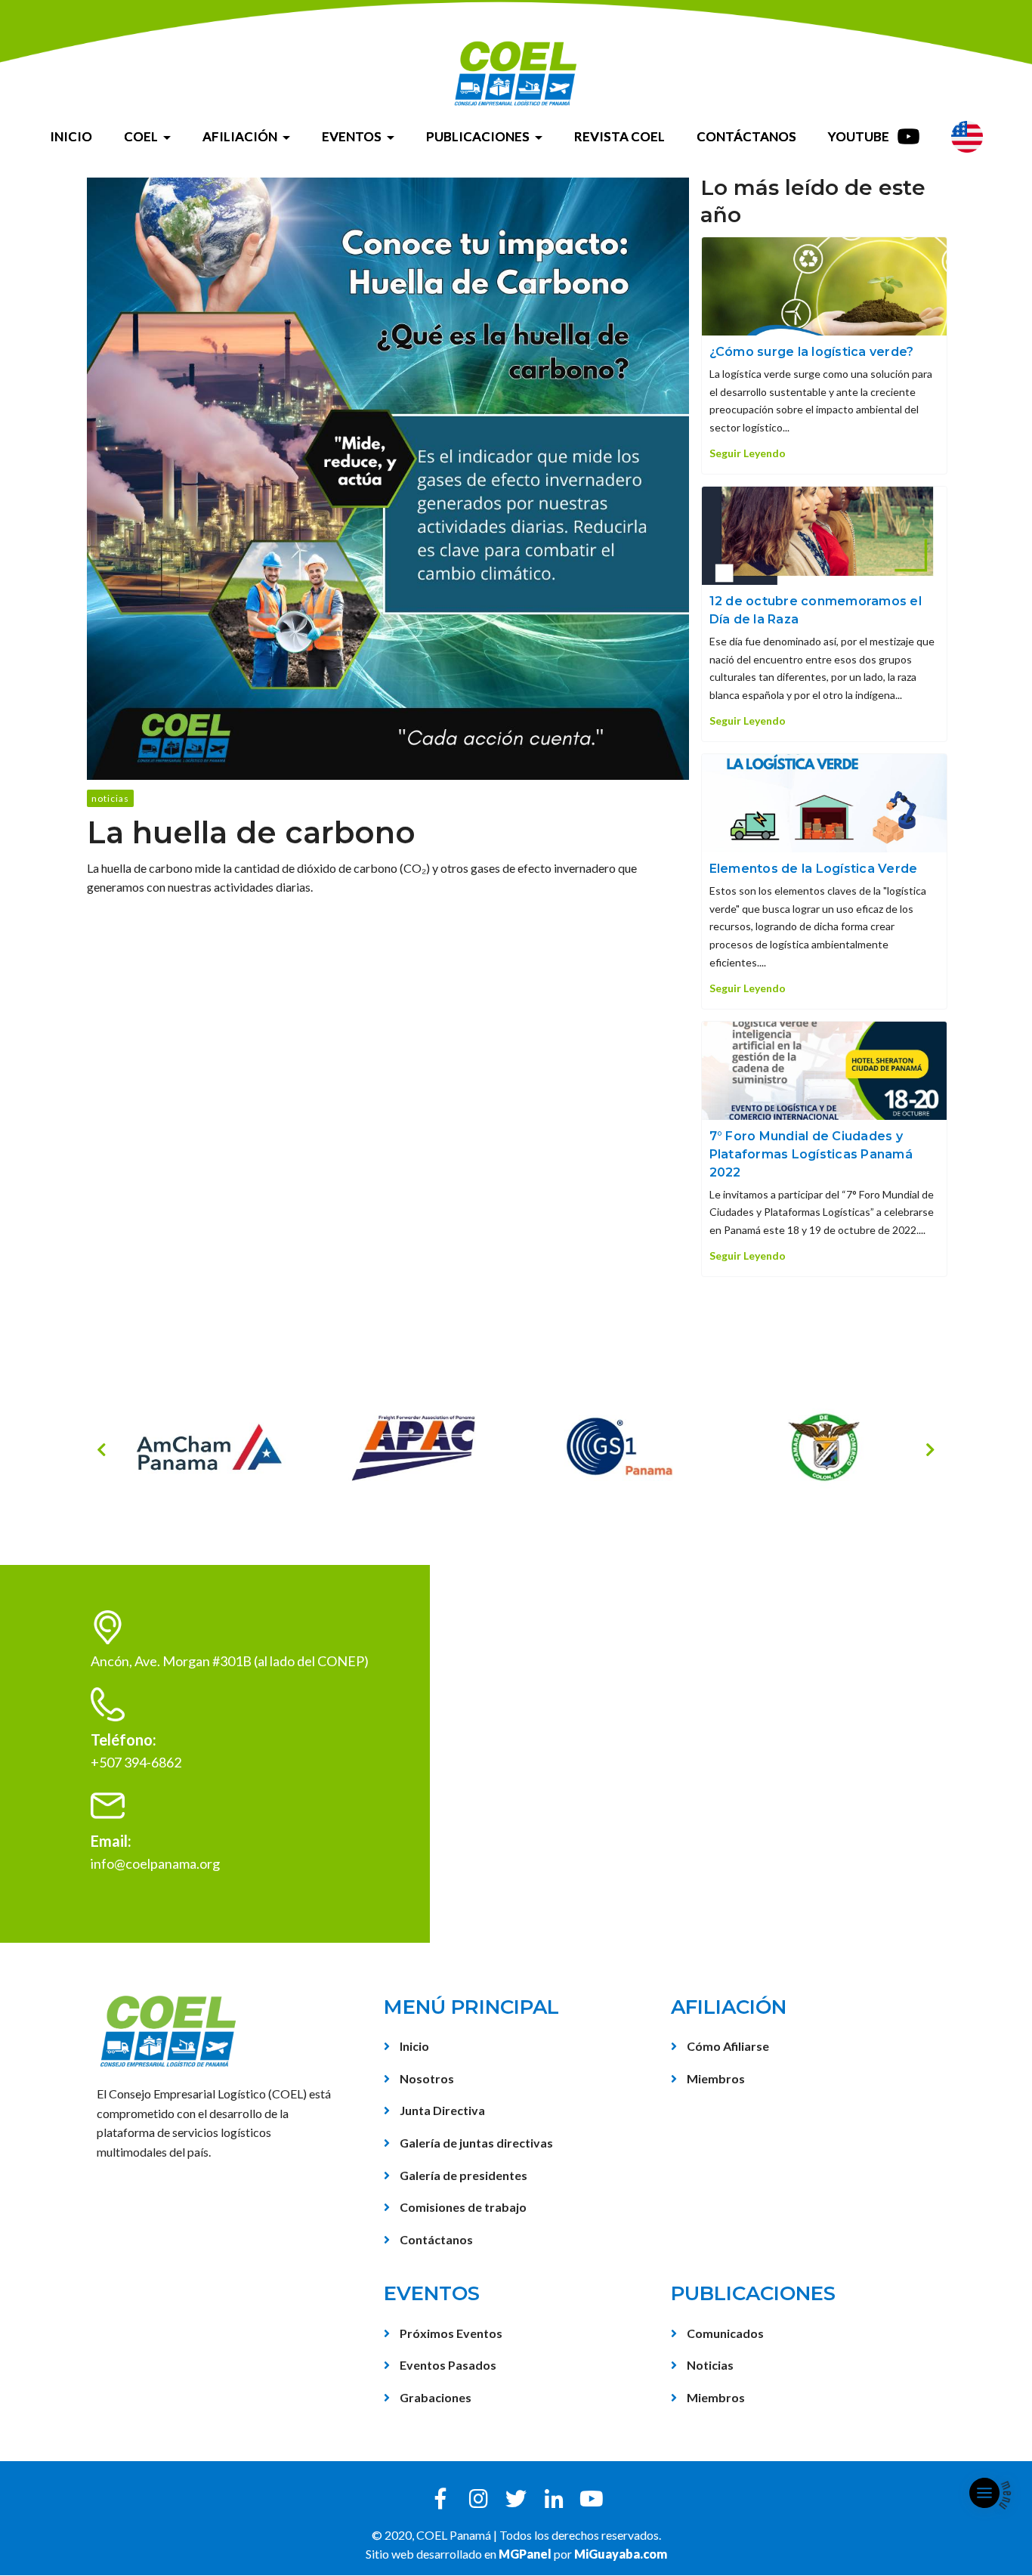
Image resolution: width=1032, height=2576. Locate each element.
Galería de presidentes (462, 2175)
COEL (141, 136)
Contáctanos (746, 136)
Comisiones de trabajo (462, 2207)
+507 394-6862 (136, 1762)
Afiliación (240, 136)
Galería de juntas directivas (475, 2143)
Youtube (860, 136)
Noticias (709, 2365)
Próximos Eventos (450, 2333)
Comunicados (724, 2333)
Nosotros (426, 2078)
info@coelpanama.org (155, 1863)
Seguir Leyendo (748, 453)
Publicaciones (478, 136)
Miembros (715, 2078)
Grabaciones (434, 2397)
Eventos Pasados (447, 2365)
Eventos (352, 136)
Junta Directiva (441, 2110)
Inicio (71, 136)
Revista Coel (620, 136)
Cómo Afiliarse (727, 2046)
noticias (110, 798)
